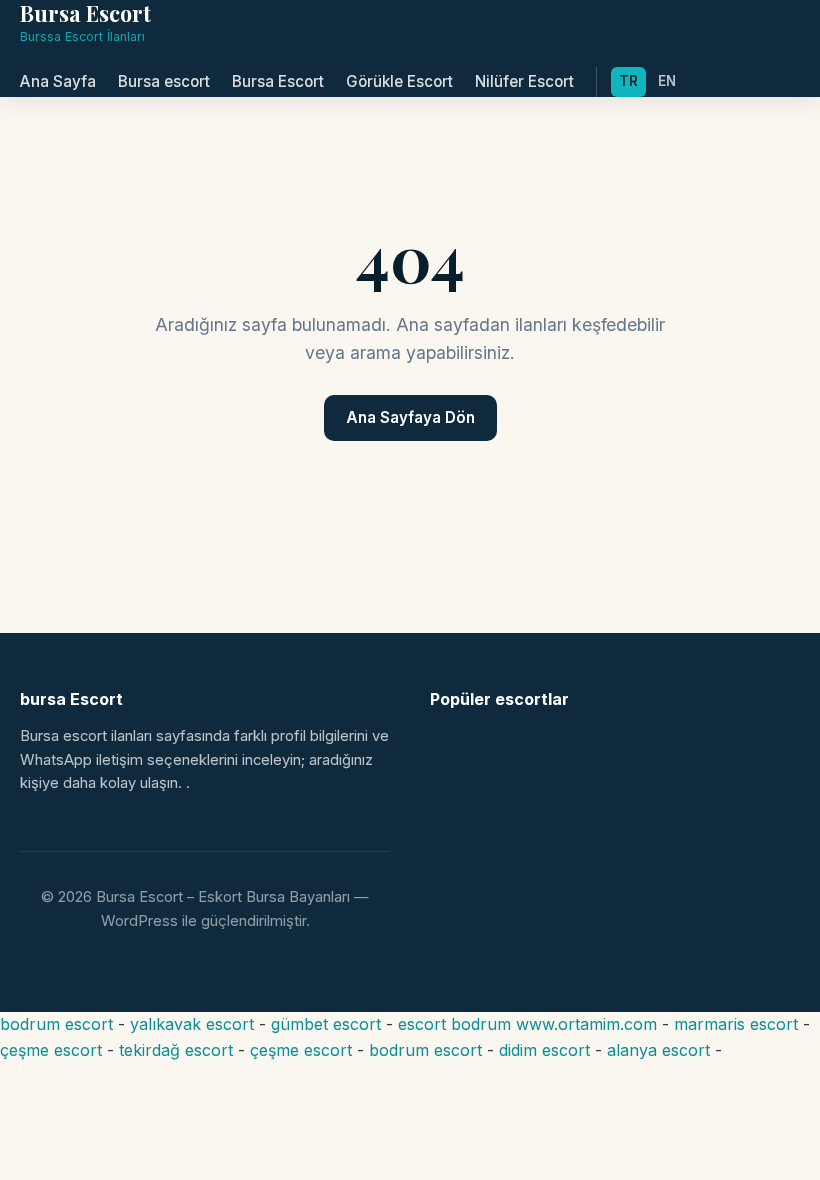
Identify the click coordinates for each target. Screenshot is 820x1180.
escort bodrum (454, 1024)
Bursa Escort (278, 81)
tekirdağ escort (176, 1050)
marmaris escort (736, 1024)
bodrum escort (56, 1024)
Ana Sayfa (58, 81)
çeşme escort (51, 1050)
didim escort (544, 1050)
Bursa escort (164, 81)
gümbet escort (326, 1024)
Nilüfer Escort (524, 81)
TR (628, 81)
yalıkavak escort (192, 1024)
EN (667, 81)
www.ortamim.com (586, 1024)
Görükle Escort (399, 81)
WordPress (139, 921)
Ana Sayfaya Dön (410, 417)
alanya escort (658, 1050)
